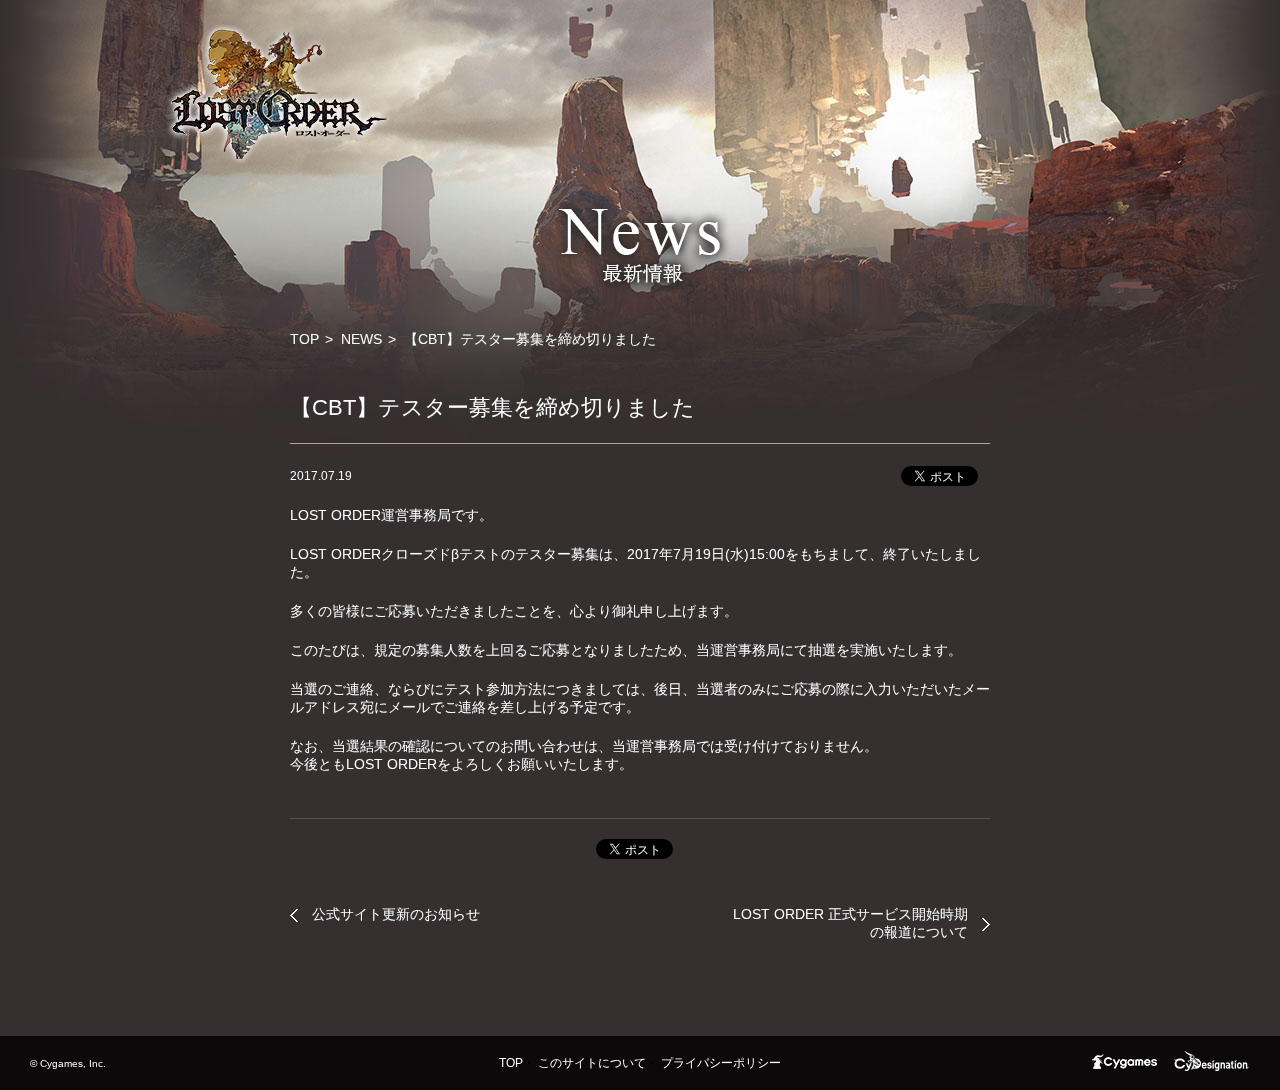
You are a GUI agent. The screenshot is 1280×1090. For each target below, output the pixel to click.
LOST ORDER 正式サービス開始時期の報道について (850, 923)
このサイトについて (592, 1063)
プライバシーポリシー (721, 1063)
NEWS (361, 339)
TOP (304, 339)
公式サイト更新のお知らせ (396, 914)
